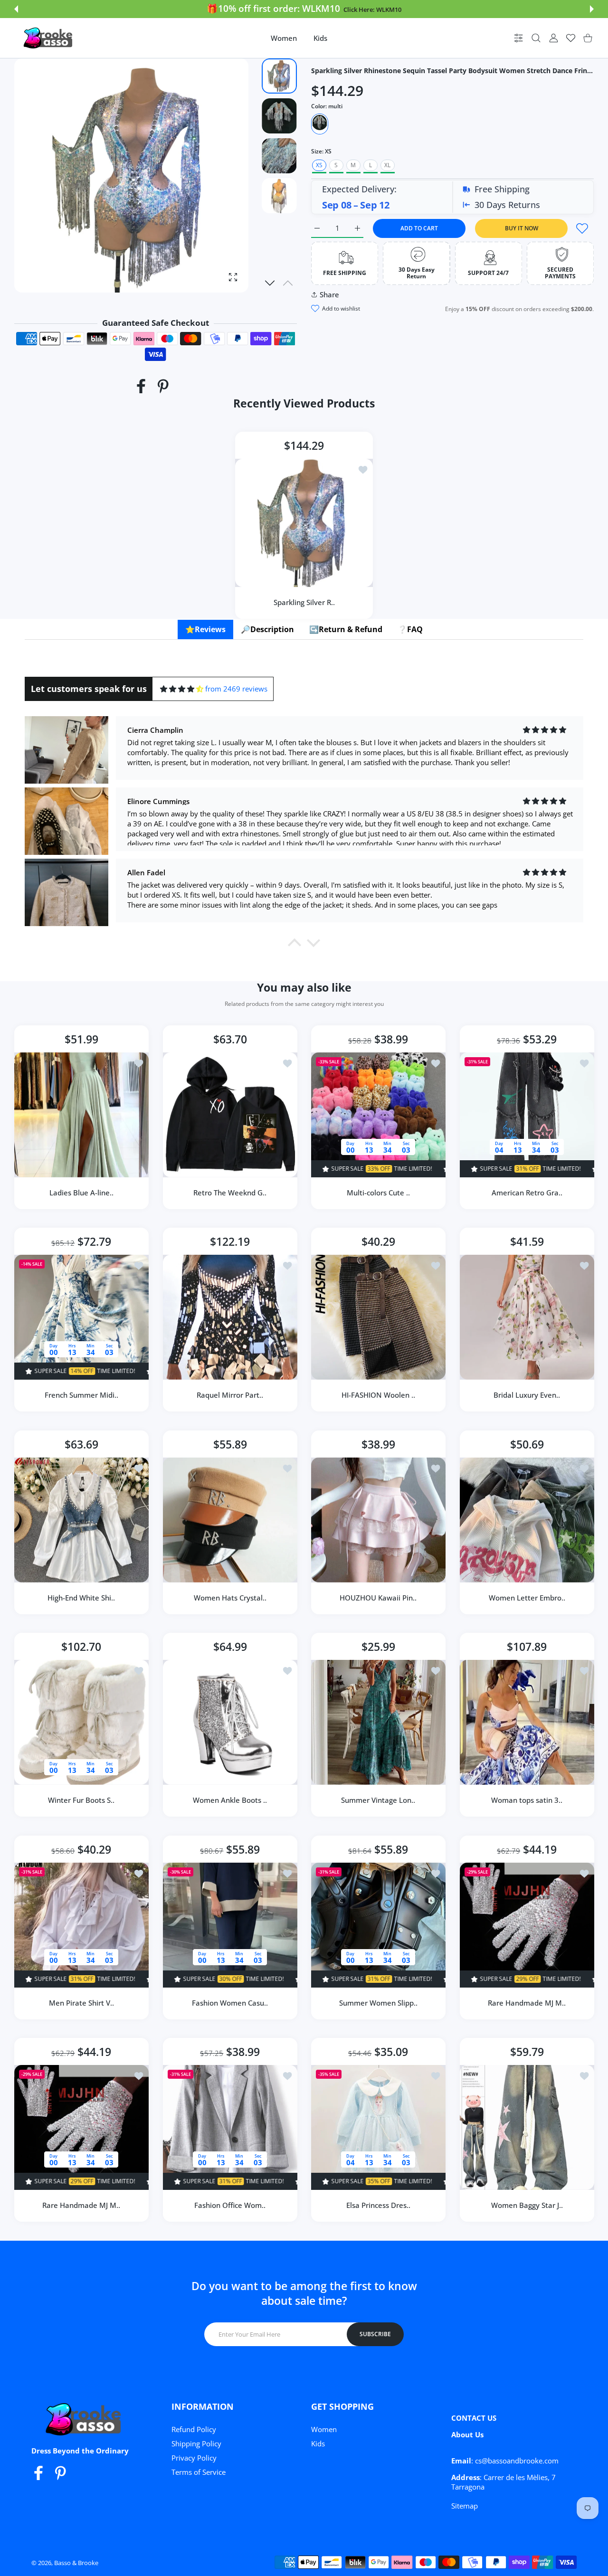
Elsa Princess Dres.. (378, 2205)
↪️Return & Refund (346, 629)
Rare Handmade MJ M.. (527, 2002)
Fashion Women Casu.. (230, 2002)
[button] (16, 9)
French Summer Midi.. (81, 1395)
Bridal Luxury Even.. (527, 1395)
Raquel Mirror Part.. (230, 1395)
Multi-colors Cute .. (378, 1192)
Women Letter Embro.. (527, 1597)
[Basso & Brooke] (49, 38)
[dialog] (536, 38)
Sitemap (465, 2506)
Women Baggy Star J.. (527, 2205)
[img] (182, 689)
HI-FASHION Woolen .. (378, 1395)
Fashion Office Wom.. (230, 2205)
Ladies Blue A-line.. (81, 1192)
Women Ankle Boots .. (230, 1800)
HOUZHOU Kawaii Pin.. (378, 1597)
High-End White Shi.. (81, 1597)
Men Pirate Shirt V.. (81, 2002)
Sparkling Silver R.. (304, 602)
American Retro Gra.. (527, 1192)
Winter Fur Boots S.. (81, 1800)
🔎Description (267, 629)
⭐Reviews (205, 629)
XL (387, 165)
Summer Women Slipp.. (378, 2002)
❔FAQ (410, 629)
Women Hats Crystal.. (230, 1597)
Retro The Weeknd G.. (230, 1192)
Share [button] (329, 294)
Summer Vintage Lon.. (378, 1800)
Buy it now (522, 228)
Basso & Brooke (76, 2563)
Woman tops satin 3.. (527, 1800)
